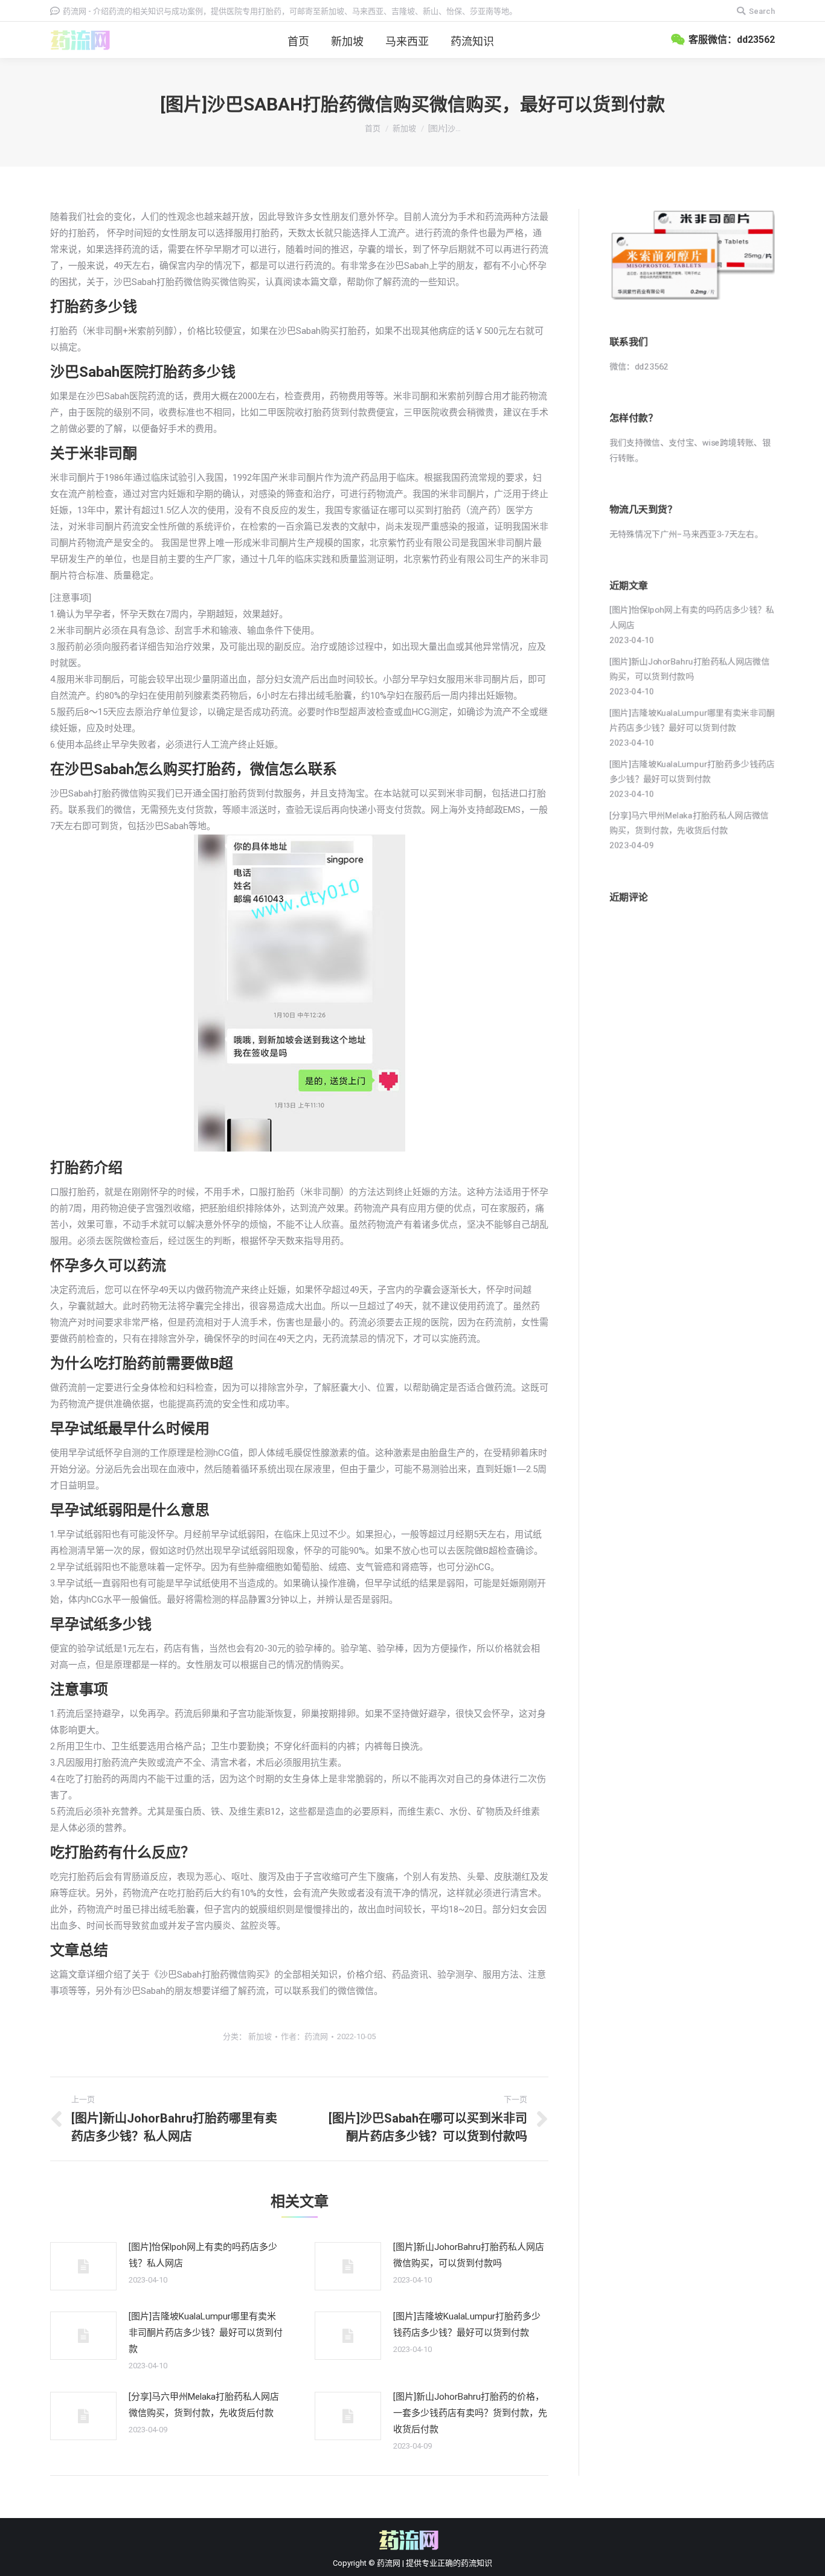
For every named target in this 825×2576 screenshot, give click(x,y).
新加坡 (404, 128)
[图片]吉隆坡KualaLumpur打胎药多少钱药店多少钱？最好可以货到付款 (467, 2324)
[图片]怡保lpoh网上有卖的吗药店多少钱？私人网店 (203, 2255)
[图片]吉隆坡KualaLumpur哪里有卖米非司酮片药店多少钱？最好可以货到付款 (206, 2333)
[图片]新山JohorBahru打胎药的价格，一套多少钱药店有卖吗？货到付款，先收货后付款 (470, 2413)
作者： (304, 2036)
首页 (373, 128)
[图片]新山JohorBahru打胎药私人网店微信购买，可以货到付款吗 (469, 2255)
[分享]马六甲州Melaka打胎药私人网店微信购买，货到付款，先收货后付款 (204, 2405)
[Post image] (83, 2266)
